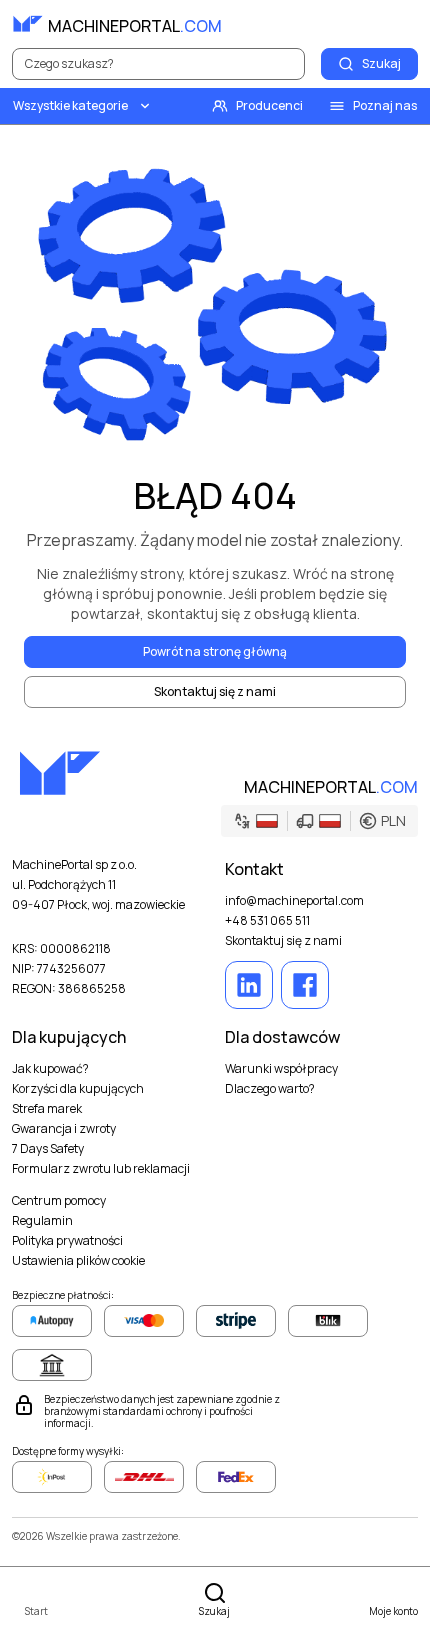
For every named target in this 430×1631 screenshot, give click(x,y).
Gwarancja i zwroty (64, 1129)
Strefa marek (47, 1109)
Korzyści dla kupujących (78, 1089)
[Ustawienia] (358, 24)
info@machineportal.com (294, 901)
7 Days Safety (48, 1149)
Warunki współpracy (281, 1069)
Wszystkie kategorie (70, 105)
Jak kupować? (50, 1069)
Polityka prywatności (67, 1241)
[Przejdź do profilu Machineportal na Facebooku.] (305, 985)
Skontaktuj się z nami (283, 941)
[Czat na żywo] (402, 24)
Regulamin (42, 1221)
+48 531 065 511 (267, 921)
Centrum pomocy (59, 1201)
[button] (319, 821)
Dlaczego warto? (270, 1089)
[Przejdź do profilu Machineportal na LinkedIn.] (249, 985)
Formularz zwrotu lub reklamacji (101, 1169)
